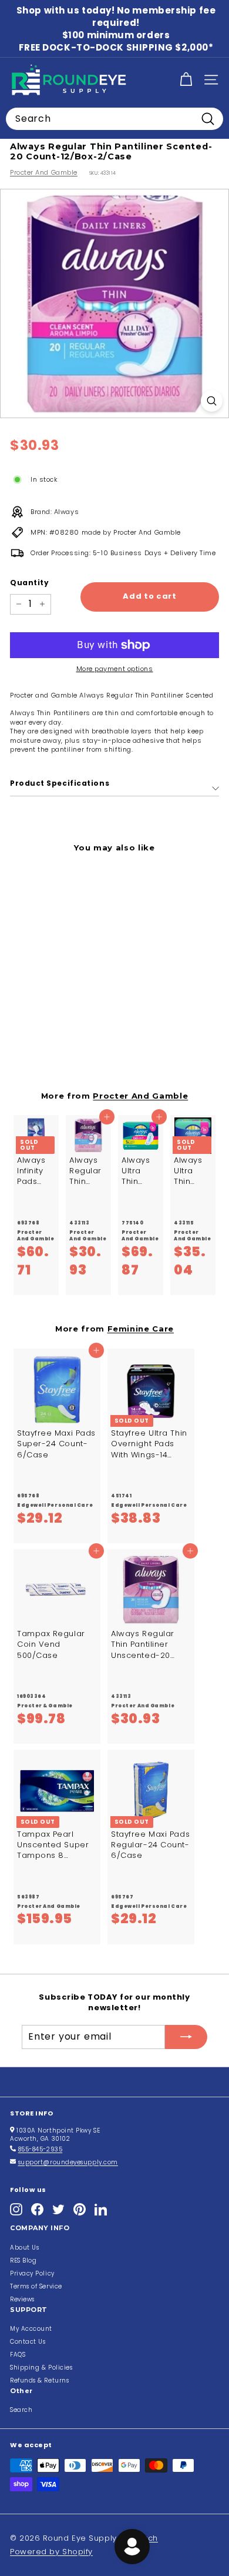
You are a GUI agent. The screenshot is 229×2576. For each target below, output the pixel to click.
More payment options (115, 669)
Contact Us (28, 2342)
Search (21, 2410)
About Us (24, 2248)
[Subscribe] (186, 2037)
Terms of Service (36, 2286)
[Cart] (186, 80)
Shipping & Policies (41, 2368)
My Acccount (31, 2329)
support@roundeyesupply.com (68, 2162)
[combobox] (114, 119)
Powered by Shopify (51, 2552)
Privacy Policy (32, 2273)
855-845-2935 (41, 2149)
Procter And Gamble (44, 172)
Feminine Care (141, 1329)
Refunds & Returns (39, 2380)
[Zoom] (212, 401)
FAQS (18, 2355)
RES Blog (23, 2260)
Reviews (22, 2299)
